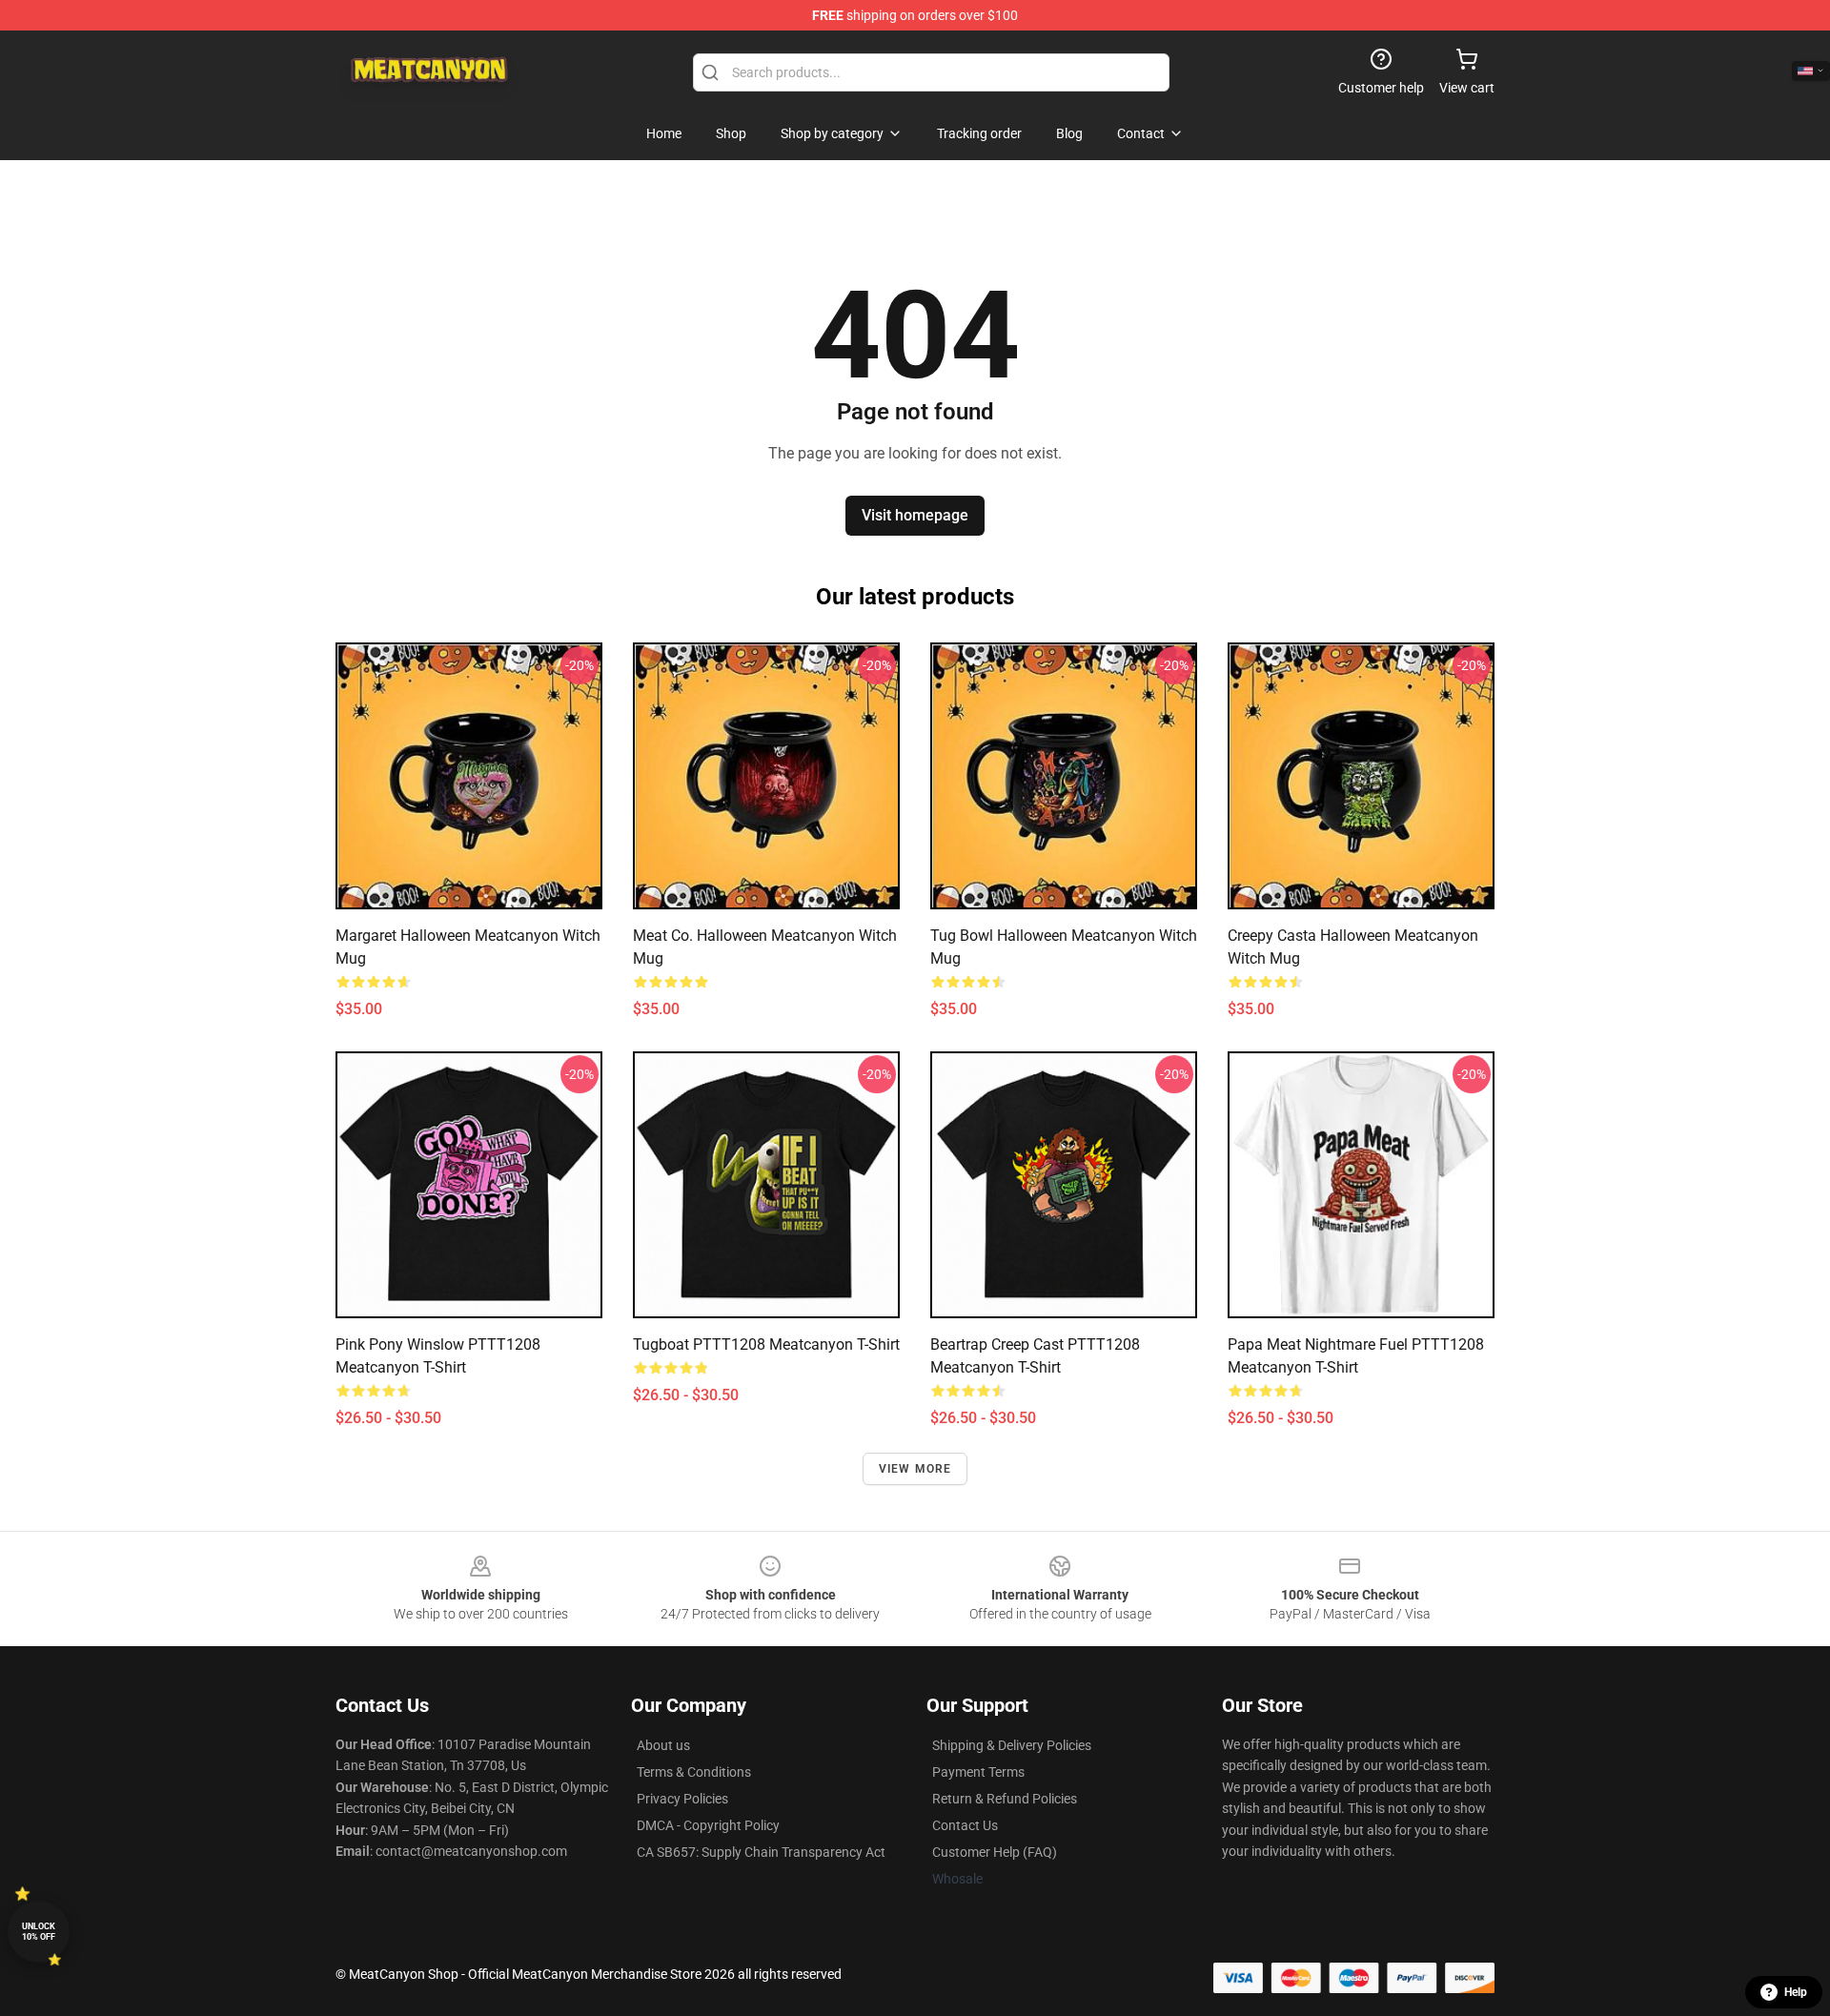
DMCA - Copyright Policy (708, 1825)
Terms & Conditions (694, 1772)
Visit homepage (915, 515)
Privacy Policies (682, 1799)
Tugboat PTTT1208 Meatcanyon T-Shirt (766, 1344)
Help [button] (1796, 1992)
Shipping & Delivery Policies (1012, 1745)
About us (663, 1745)
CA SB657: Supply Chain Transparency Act (761, 1852)
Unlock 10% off (39, 1932)
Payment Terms (978, 1772)
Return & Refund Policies (1005, 1799)
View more (915, 1469)
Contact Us (965, 1825)
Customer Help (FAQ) (995, 1852)
